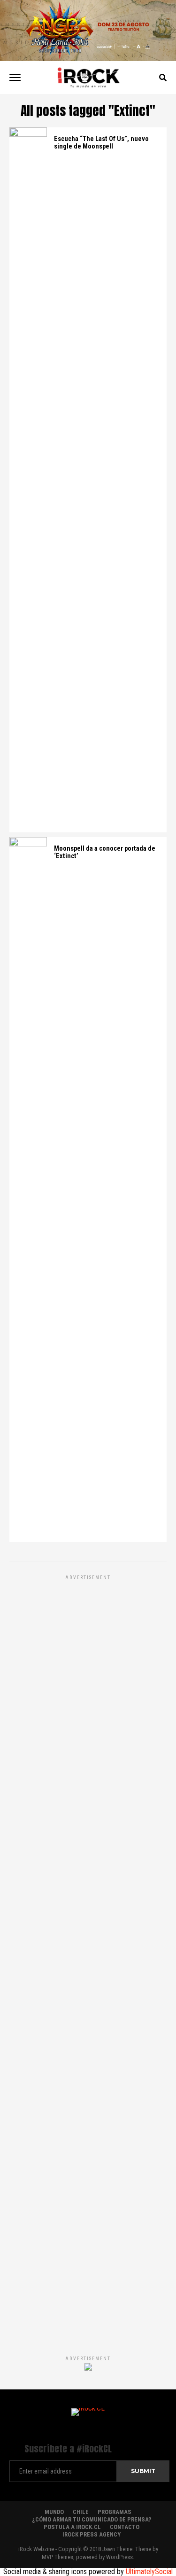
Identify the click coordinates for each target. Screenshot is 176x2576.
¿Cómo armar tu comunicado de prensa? (92, 2519)
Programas (115, 2512)
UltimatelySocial (149, 2572)
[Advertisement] (88, 1955)
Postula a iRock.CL (72, 2527)
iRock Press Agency (92, 2534)
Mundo (54, 2512)
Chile (81, 2512)
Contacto (125, 2527)
